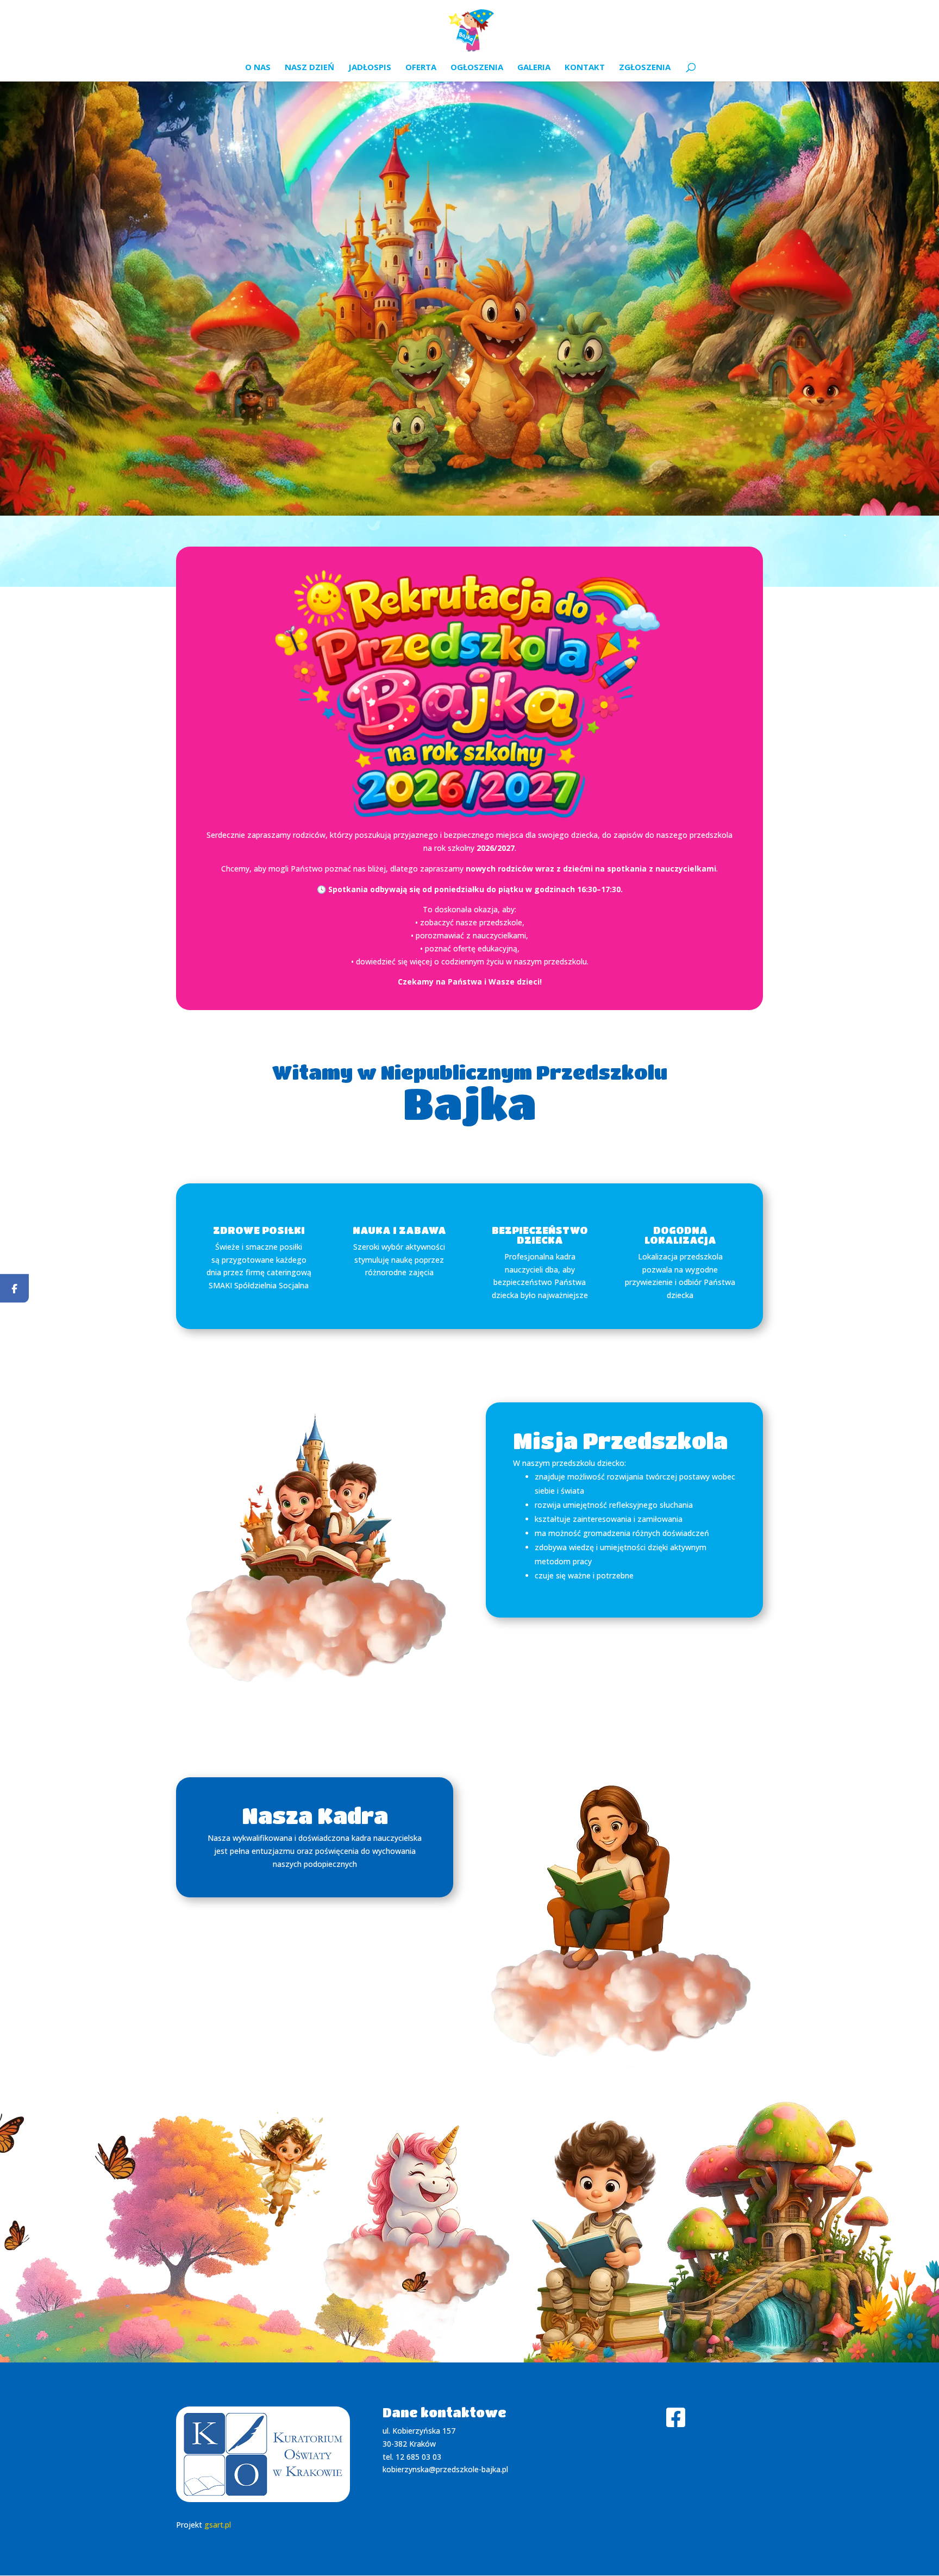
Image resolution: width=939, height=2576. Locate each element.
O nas (258, 68)
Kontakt (585, 68)
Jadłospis (370, 68)
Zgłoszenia (645, 68)
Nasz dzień (309, 68)
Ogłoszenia (477, 68)
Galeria (534, 68)
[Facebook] (14, 1288)
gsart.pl (218, 2525)
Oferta (421, 68)
